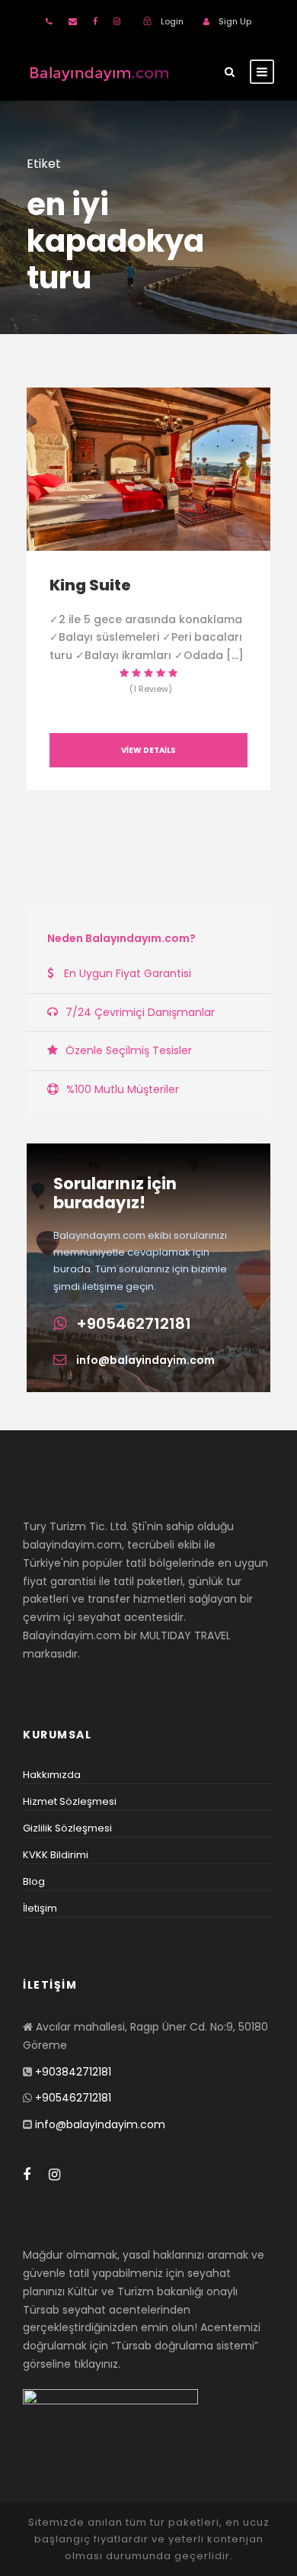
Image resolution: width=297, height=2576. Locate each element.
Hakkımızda (52, 1775)
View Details (148, 750)
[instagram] (117, 21)
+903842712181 (73, 2072)
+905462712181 (134, 1323)
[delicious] (49, 21)
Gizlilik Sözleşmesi (67, 1828)
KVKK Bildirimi (56, 1855)
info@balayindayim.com (145, 1360)
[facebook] (95, 21)
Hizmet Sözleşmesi (70, 1801)
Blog (34, 1881)
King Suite (90, 585)
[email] (73, 21)
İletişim (40, 1908)
